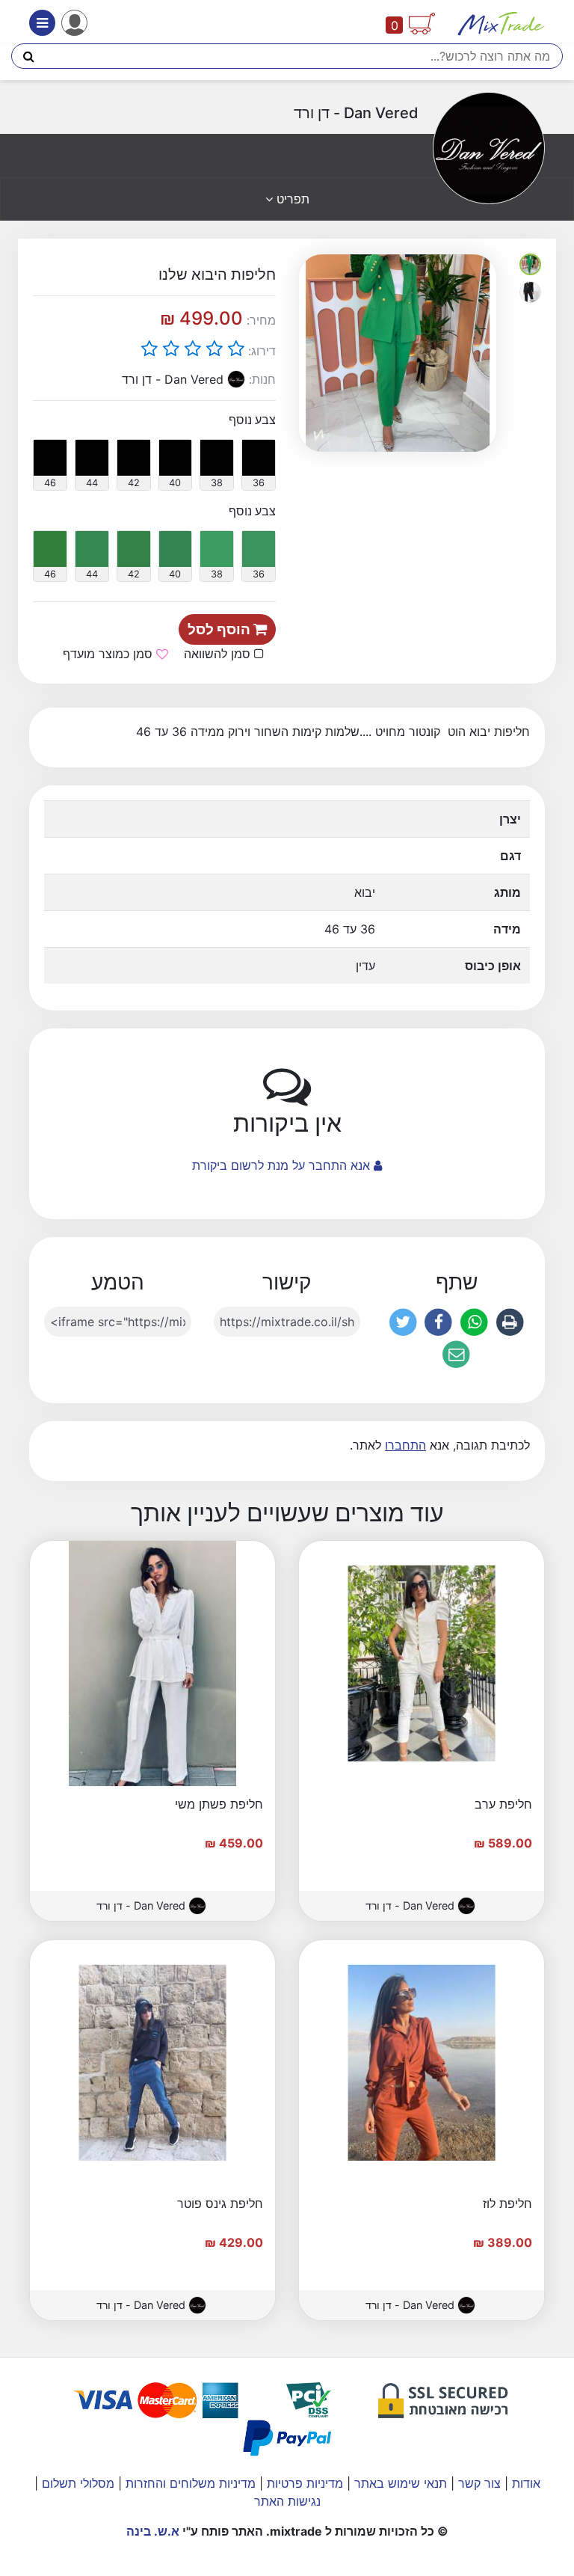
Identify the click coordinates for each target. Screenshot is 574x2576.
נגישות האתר (287, 2501)
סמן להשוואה (219, 654)
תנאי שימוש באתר (399, 2483)
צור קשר (478, 2483)
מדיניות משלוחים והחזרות (189, 2483)
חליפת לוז (507, 2204)
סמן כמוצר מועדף (109, 654)
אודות (524, 2483)
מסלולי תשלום (76, 2483)
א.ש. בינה (153, 2531)
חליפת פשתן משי (219, 1804)
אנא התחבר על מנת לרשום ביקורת (283, 1165)
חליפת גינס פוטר (220, 2204)
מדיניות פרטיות (303, 2483)
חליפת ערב (503, 1804)
